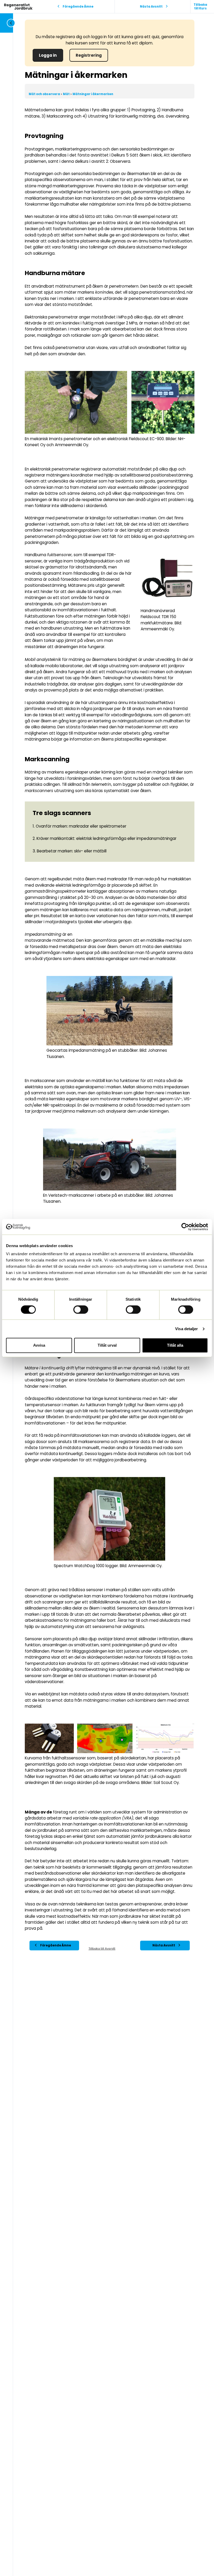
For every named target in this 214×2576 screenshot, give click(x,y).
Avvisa (39, 1345)
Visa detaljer (186, 1329)
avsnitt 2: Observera (111, 161)
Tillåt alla (175, 1345)
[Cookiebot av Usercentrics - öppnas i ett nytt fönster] (185, 1227)
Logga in (48, 55)
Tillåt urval (107, 1345)
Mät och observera (45, 94)
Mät (67, 94)
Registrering (89, 55)
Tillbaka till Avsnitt (102, 1949)
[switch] (81, 1310)
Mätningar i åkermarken (93, 94)
